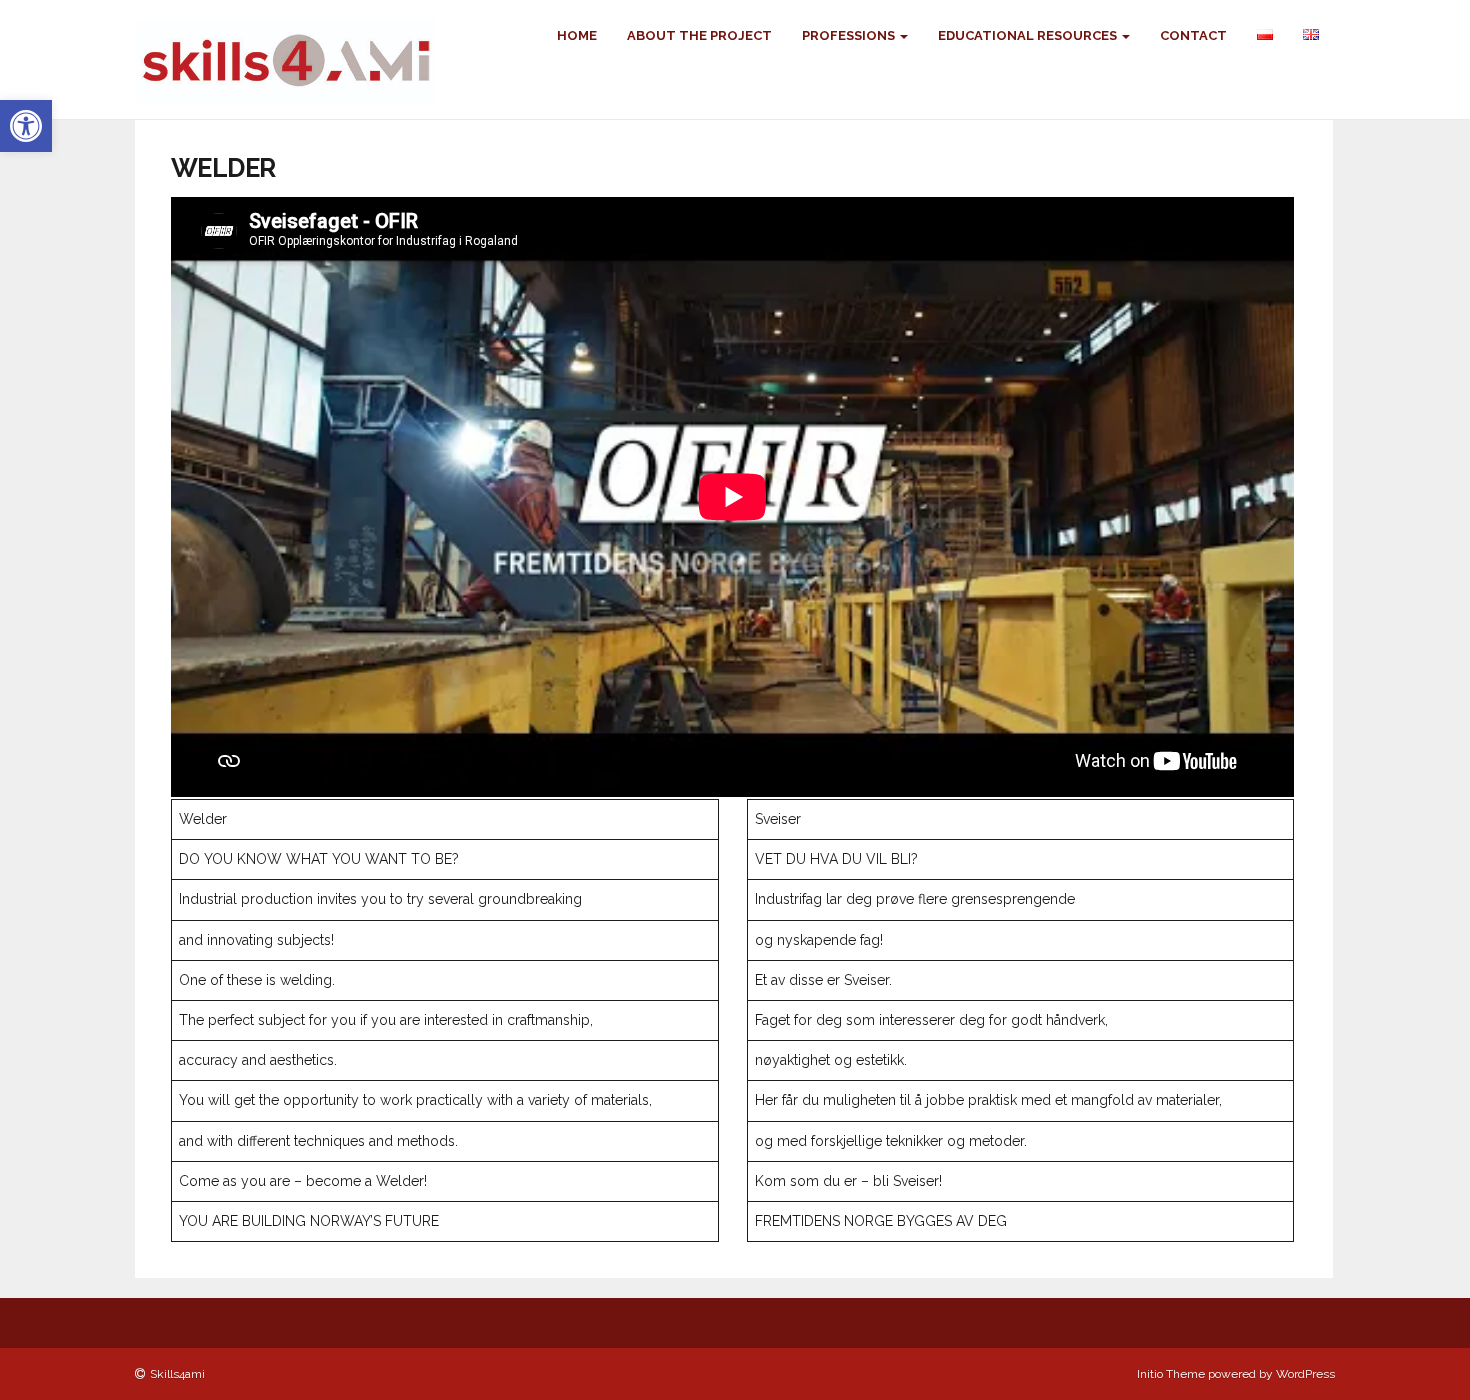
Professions (850, 35)
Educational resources (1029, 35)
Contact (1193, 35)
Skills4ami (177, 1374)
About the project (699, 35)
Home (577, 35)
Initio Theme (1171, 1374)
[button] (26, 126)
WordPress (1305, 1374)
